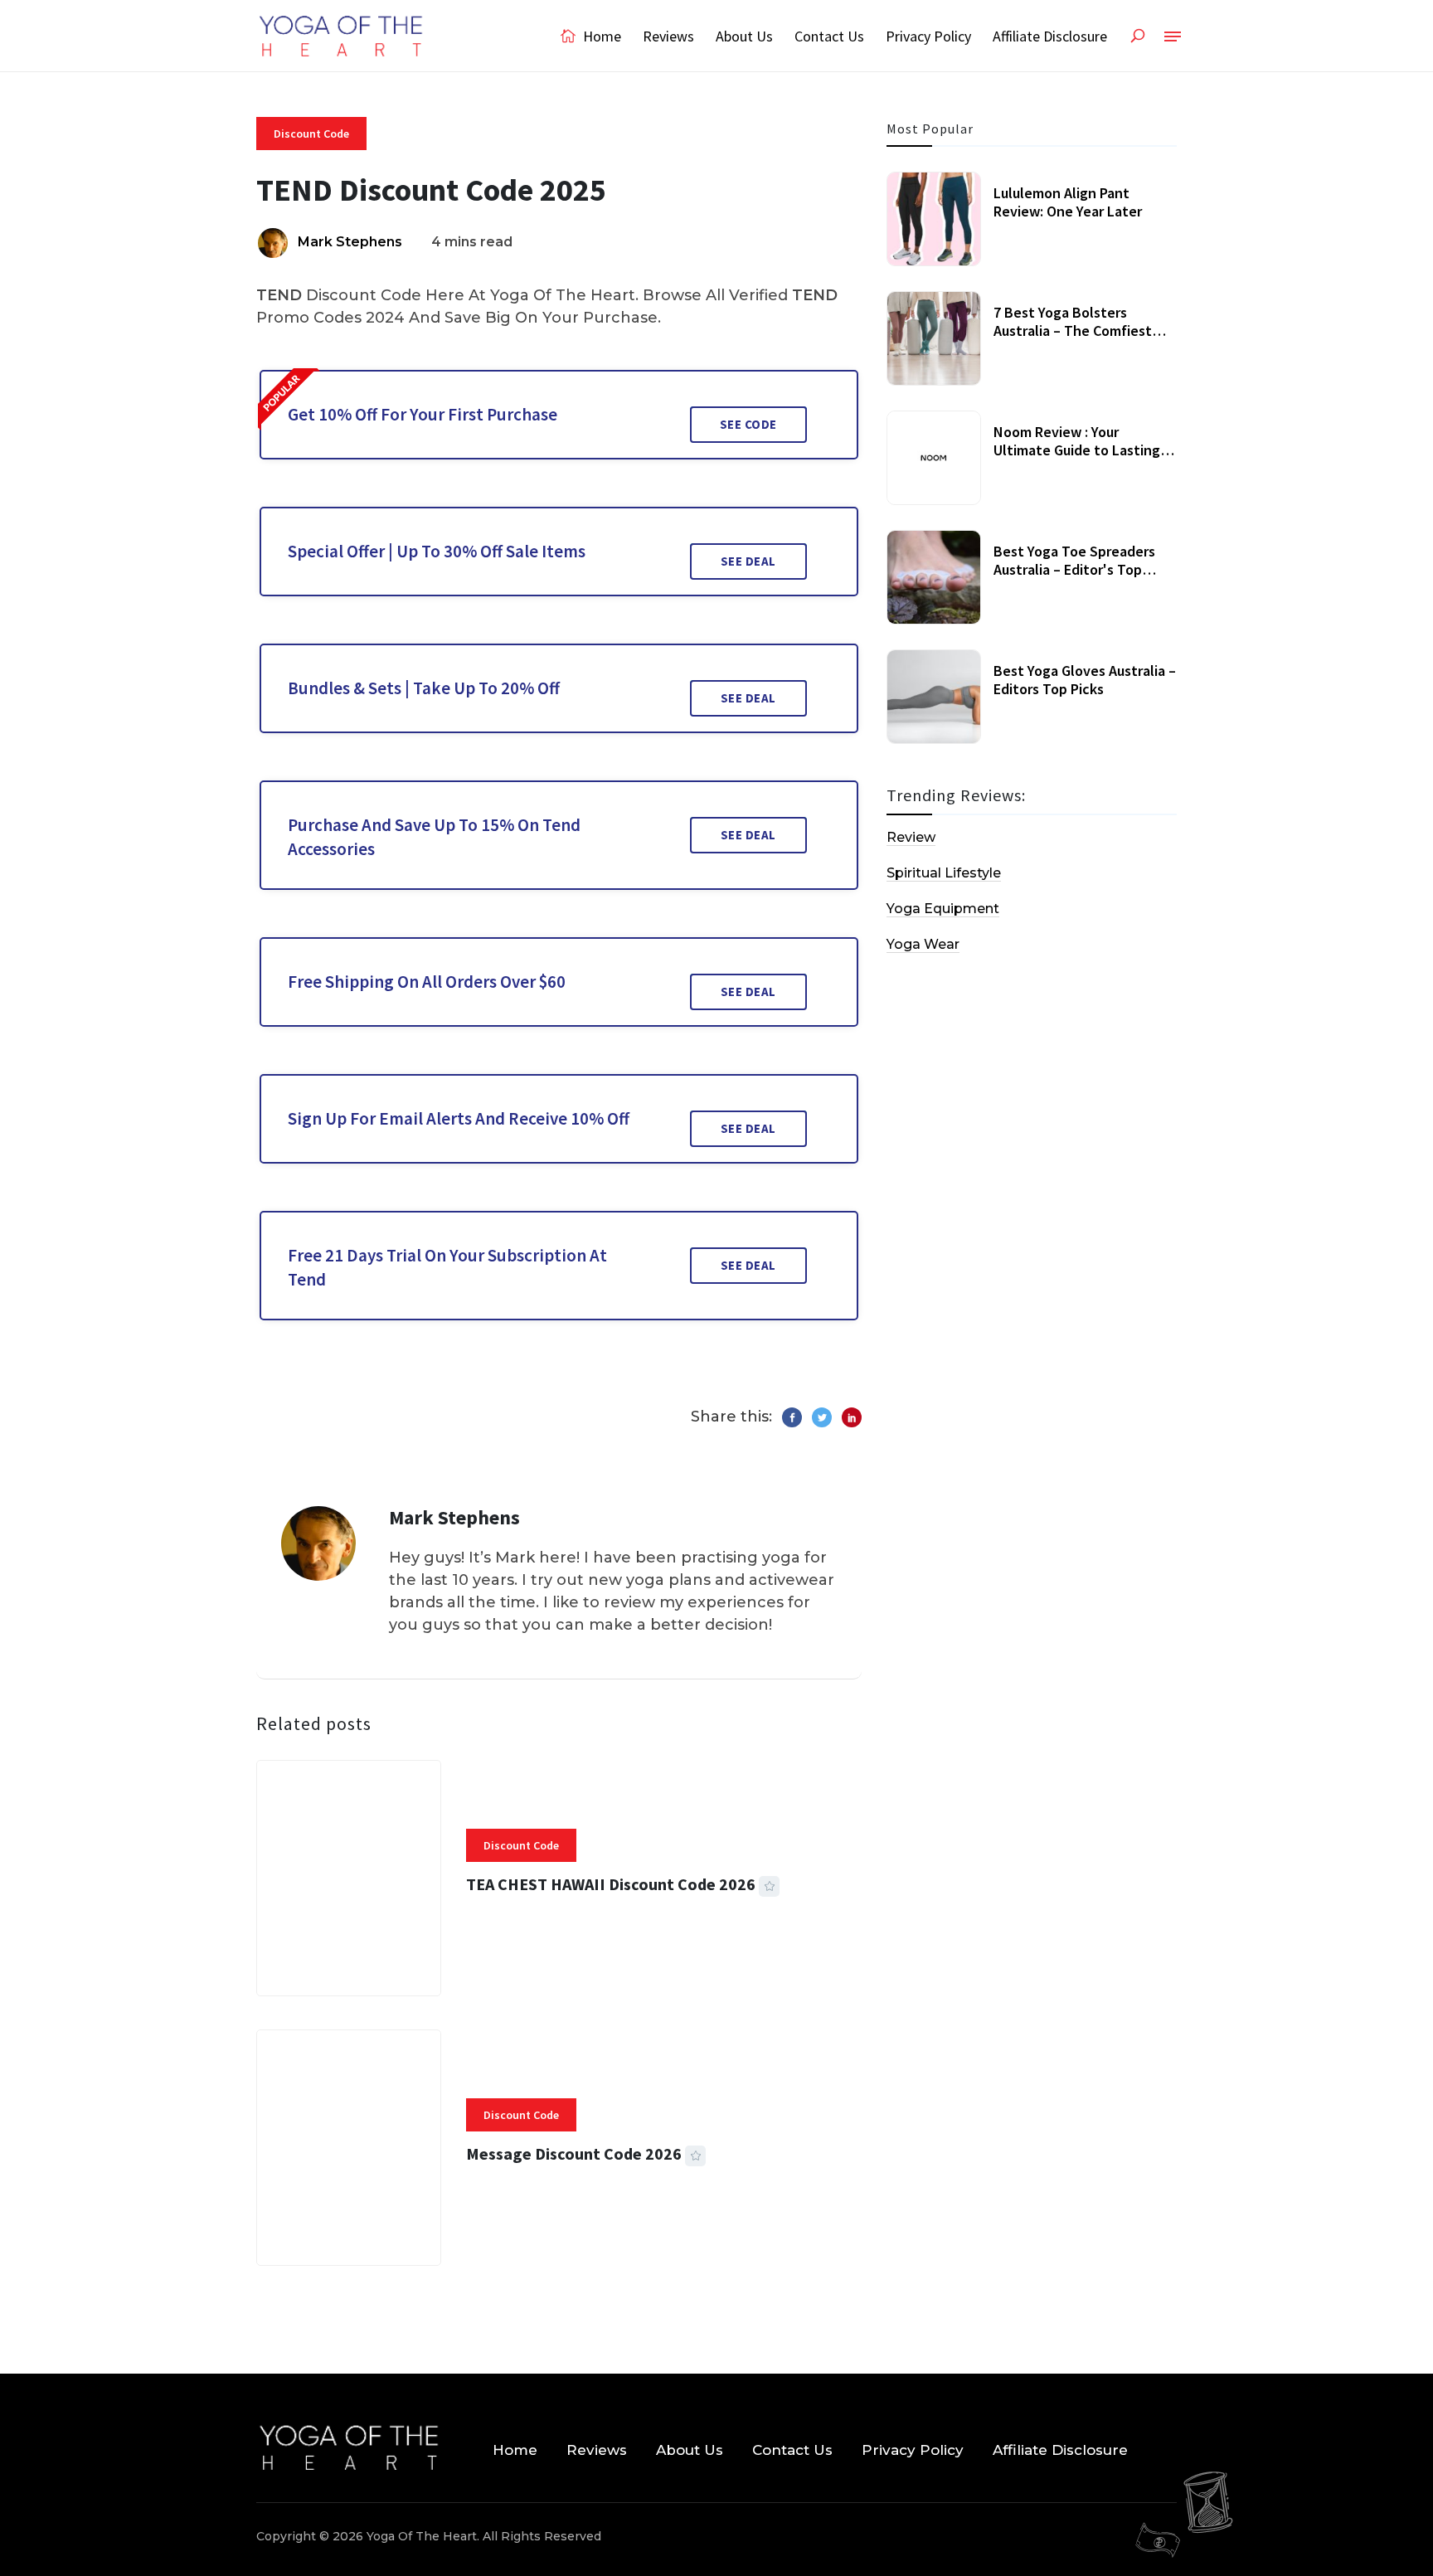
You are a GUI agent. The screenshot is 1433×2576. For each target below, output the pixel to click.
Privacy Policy (928, 36)
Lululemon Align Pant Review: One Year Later (1068, 202)
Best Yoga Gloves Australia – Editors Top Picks (1085, 680)
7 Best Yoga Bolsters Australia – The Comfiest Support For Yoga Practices (1081, 330)
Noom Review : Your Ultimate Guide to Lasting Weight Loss (1077, 450)
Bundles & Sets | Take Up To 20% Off (424, 688)
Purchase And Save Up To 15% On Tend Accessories (434, 837)
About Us (744, 36)
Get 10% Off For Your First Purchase (423, 414)
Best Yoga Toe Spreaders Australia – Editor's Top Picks (1074, 569)
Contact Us (829, 36)
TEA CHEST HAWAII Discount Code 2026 (611, 1884)
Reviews (668, 36)
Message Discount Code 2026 (574, 2153)
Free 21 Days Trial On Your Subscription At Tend (447, 1267)
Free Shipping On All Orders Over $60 (427, 982)
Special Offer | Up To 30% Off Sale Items (437, 551)
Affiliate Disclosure (1050, 36)
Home (600, 36)
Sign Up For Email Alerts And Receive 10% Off (459, 1118)
